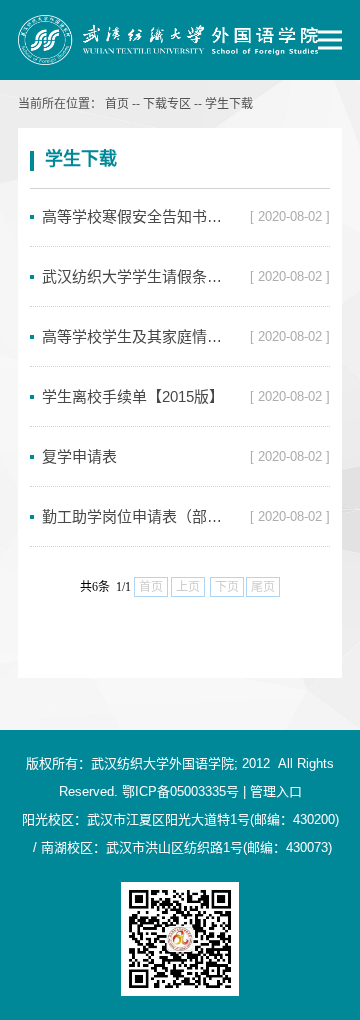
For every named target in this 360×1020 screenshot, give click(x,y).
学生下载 (229, 104)
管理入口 (276, 791)
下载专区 (167, 104)
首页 (117, 104)
